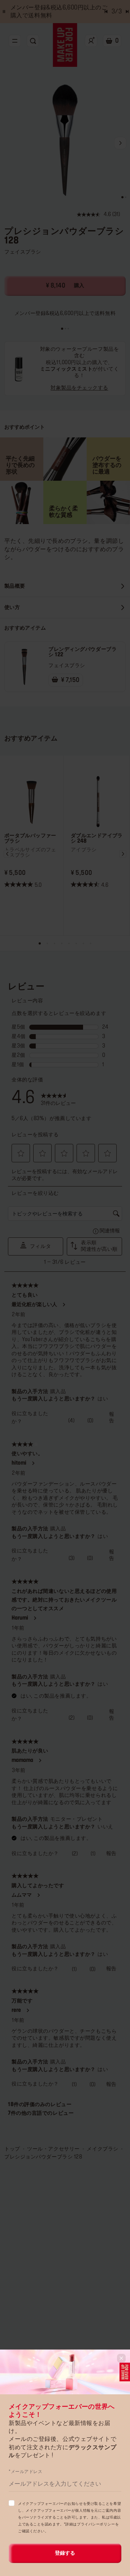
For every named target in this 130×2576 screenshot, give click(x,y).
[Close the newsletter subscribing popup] (121, 2358)
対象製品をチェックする (79, 388)
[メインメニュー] (15, 41)
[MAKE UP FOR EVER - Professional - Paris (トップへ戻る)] (65, 45)
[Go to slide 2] (65, 329)
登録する (65, 2553)
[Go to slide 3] (68, 329)
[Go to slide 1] (62, 329)
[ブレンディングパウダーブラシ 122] (24, 667)
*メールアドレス (25, 2472)
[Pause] (4, 12)
